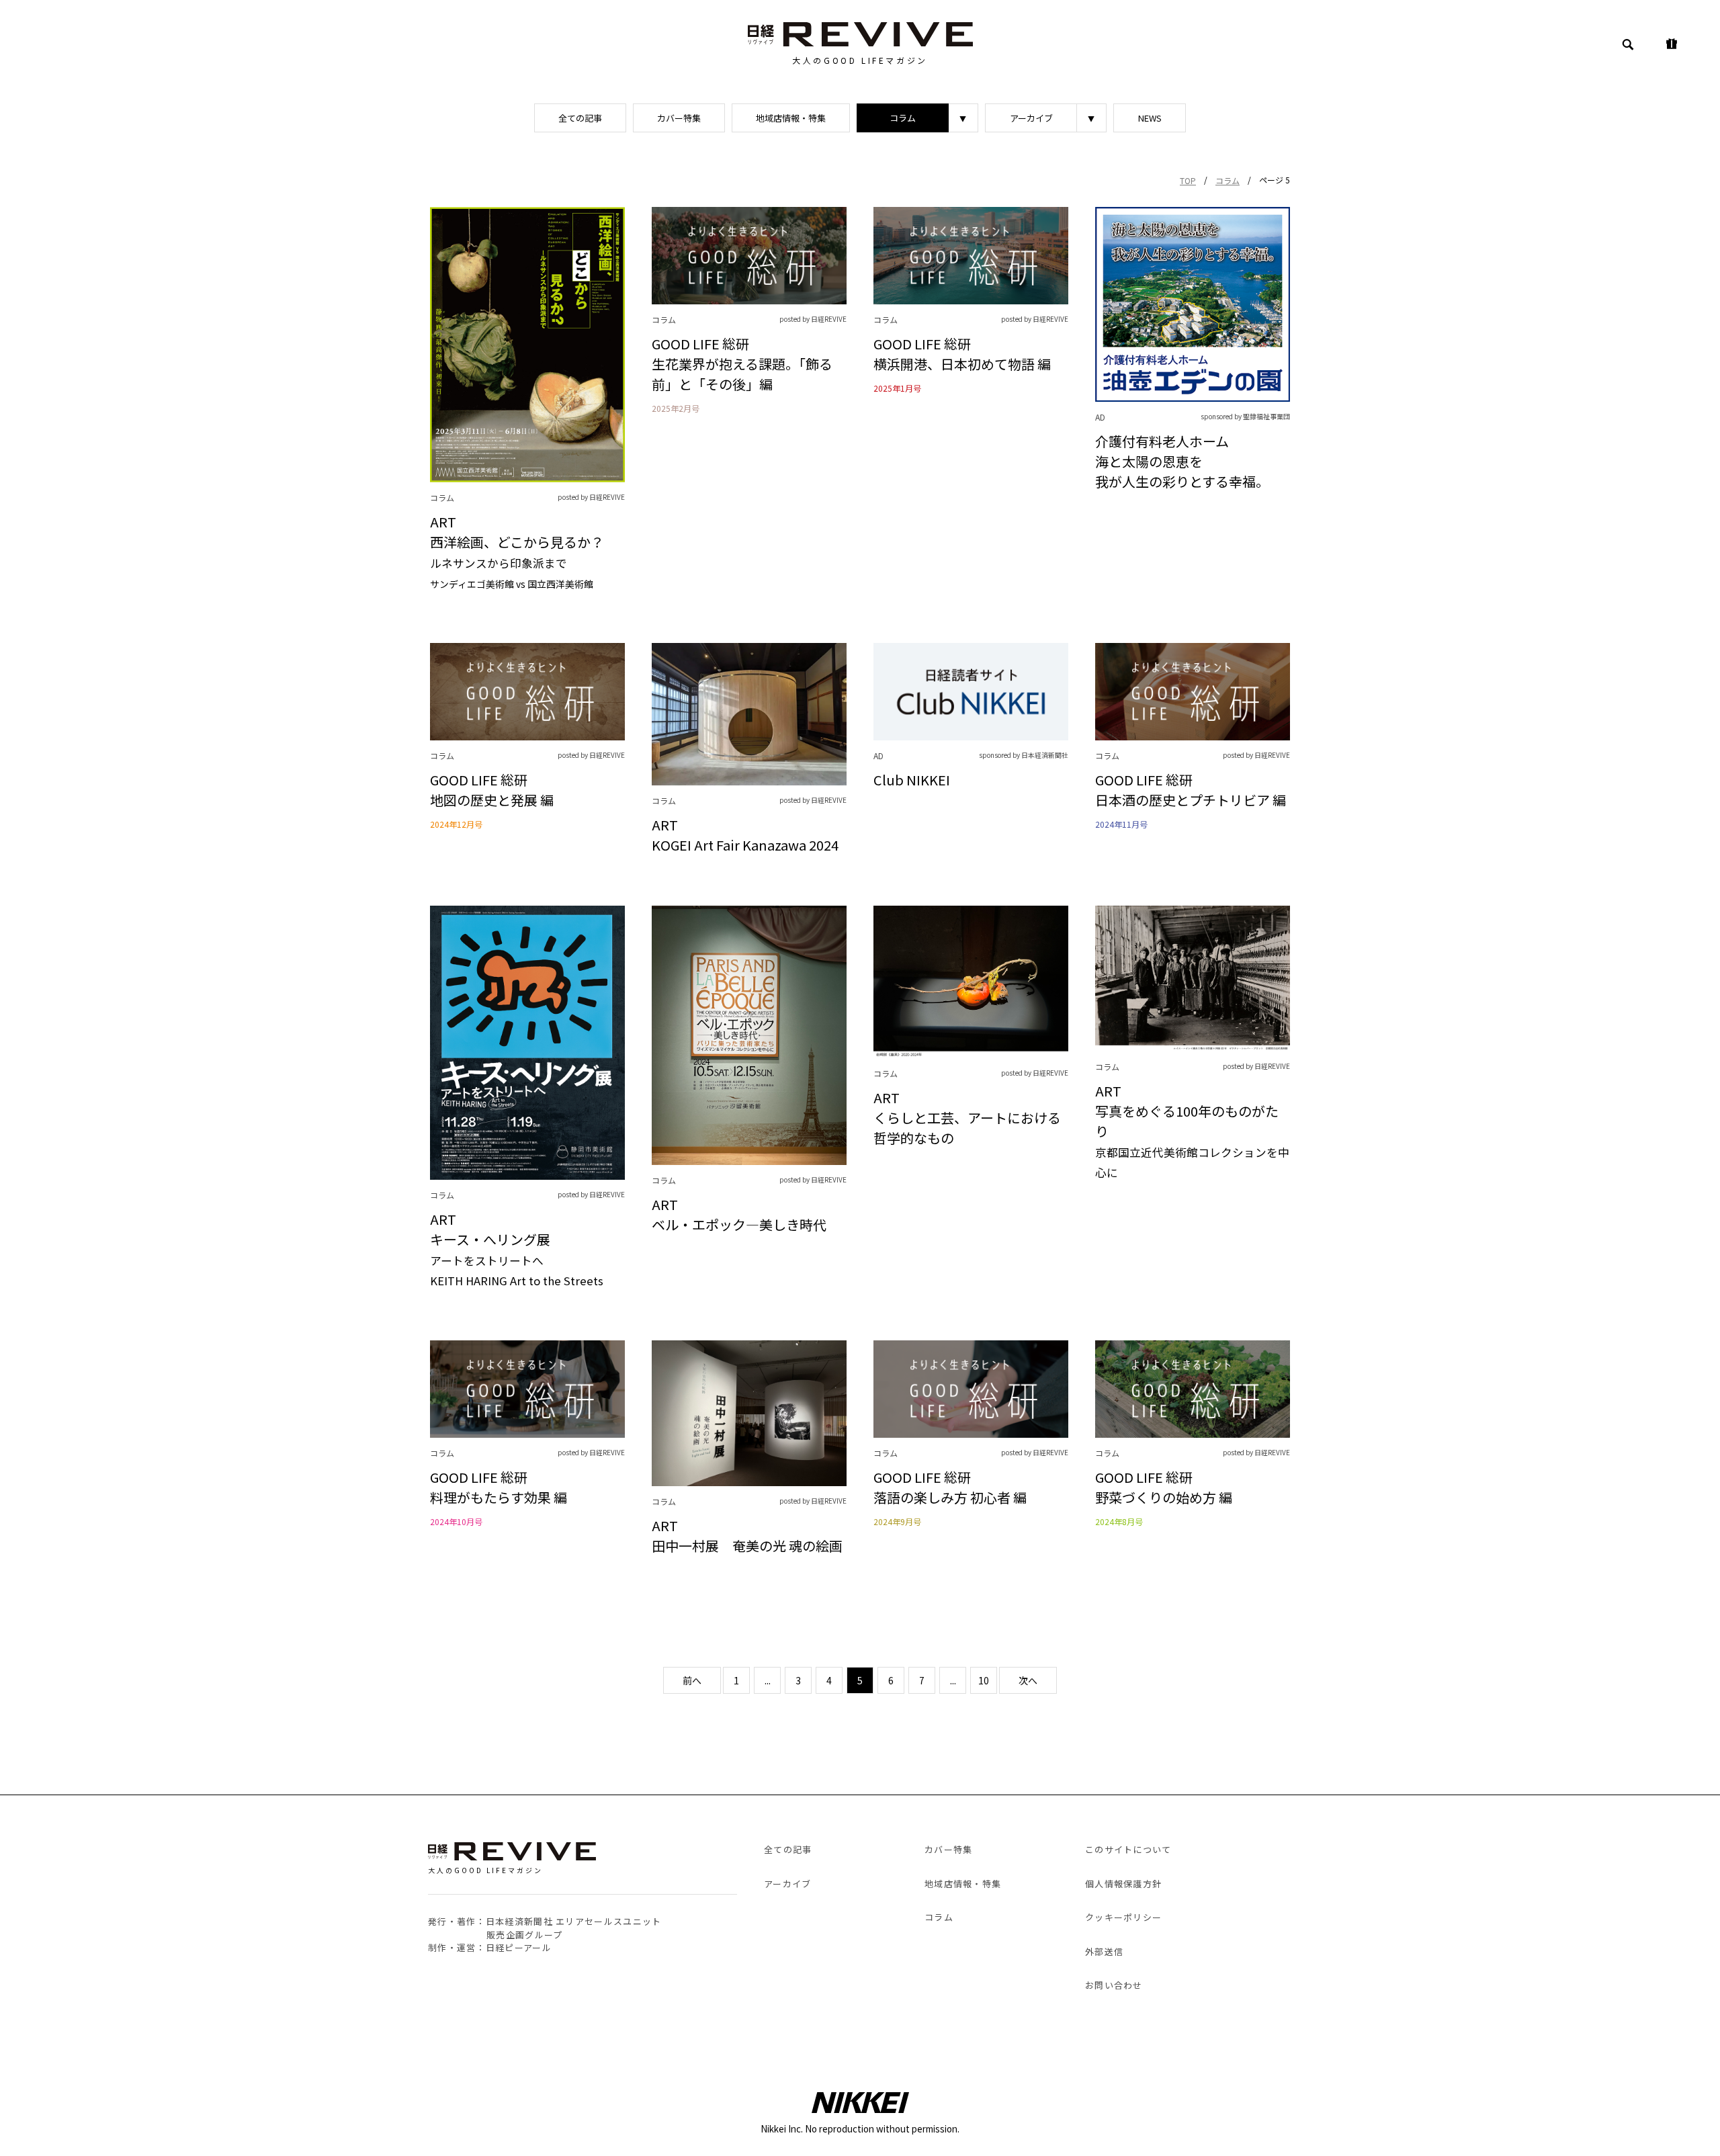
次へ (1028, 1680)
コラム (903, 118)
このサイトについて (1128, 1849)
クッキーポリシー (1123, 1917)
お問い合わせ (1114, 1985)
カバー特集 (679, 118)
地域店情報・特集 (791, 118)
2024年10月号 (456, 1522)
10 (984, 1680)
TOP (1188, 180)
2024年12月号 (456, 824)
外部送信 (1104, 1951)
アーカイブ (1031, 118)
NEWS (1150, 118)
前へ (692, 1680)
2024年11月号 (1121, 824)
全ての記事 (580, 118)
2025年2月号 (676, 408)
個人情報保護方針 (1123, 1884)
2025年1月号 (897, 388)
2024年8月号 (1119, 1522)
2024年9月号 (897, 1522)
